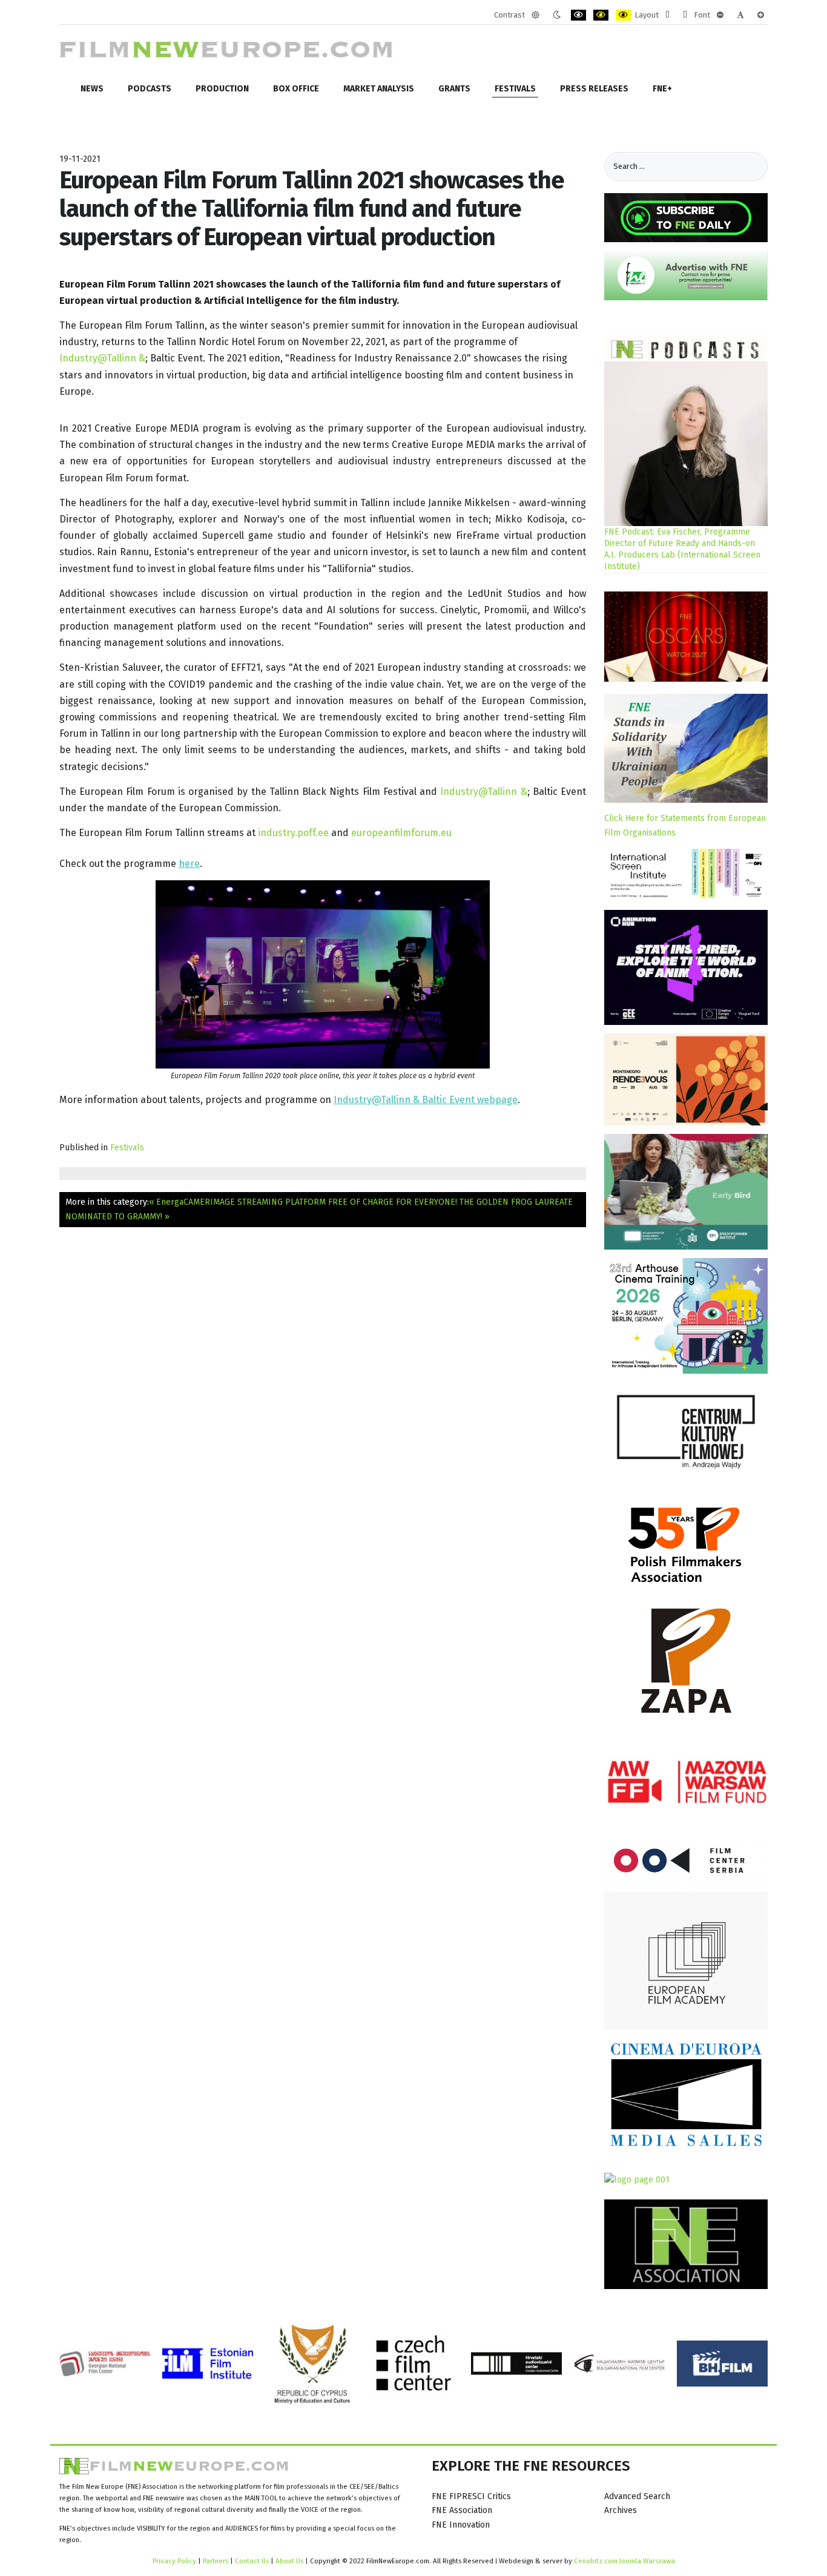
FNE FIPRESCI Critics (471, 2496)
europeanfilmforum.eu (401, 833)
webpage (497, 1100)
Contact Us (253, 2561)
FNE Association (462, 2510)
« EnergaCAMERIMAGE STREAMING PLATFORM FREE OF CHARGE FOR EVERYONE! (303, 1202)
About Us (289, 2561)
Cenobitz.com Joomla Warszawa (624, 2561)
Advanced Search (637, 2496)
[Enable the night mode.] (557, 15)
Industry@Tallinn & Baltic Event (405, 1100)
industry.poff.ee (293, 833)
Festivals (127, 1148)
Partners (216, 2561)
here (189, 864)
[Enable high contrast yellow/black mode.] (623, 15)
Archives (621, 2510)
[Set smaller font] (720, 15)
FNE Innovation (461, 2525)
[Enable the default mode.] (535, 15)
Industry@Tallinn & (102, 358)
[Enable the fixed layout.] (667, 15)
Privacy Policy (174, 2561)
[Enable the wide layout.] (685, 15)
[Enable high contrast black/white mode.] (578, 15)
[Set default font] (740, 15)
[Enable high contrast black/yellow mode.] (601, 15)
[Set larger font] (761, 15)
